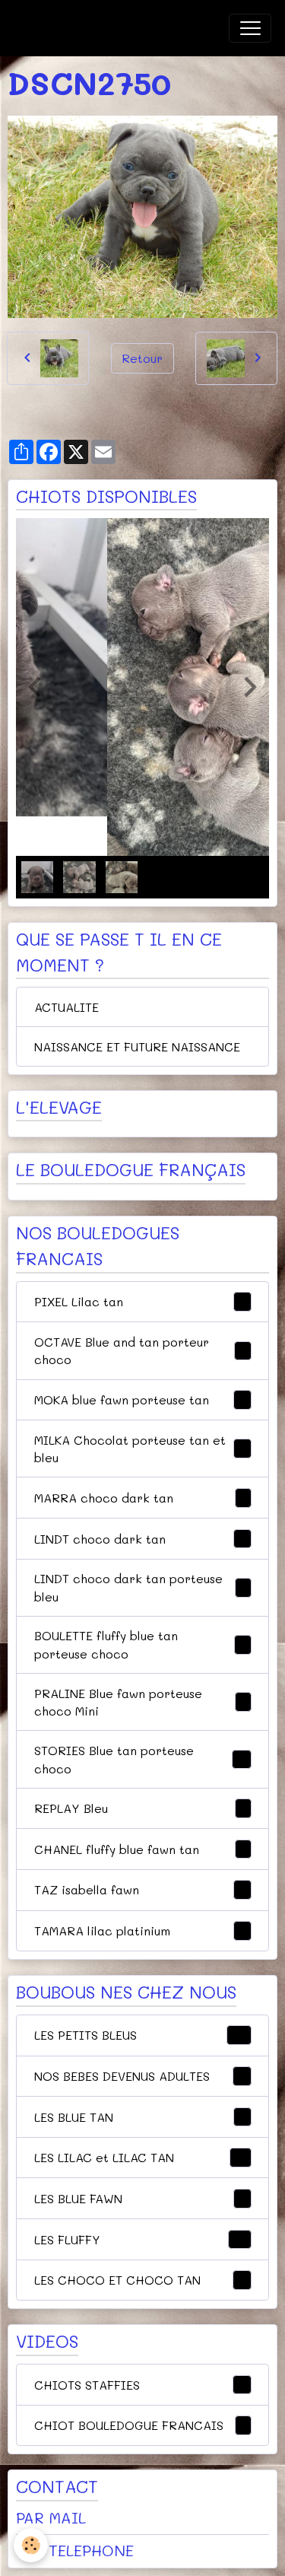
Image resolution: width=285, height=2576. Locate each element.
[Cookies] (31, 2545)
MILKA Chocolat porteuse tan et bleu (141, 1449)
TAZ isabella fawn (140, 1889)
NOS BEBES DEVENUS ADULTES (140, 2076)
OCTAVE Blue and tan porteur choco (140, 1351)
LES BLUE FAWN (140, 2198)
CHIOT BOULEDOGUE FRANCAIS (140, 2425)
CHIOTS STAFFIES (140, 2384)
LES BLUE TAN (140, 2117)
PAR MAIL (51, 2517)
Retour (142, 358)
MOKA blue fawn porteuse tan (140, 1399)
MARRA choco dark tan (140, 1498)
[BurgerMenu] (250, 28)
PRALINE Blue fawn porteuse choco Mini (141, 1702)
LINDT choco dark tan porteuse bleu (140, 1587)
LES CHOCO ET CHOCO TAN (140, 2280)
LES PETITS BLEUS (140, 2035)
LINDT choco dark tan (140, 1538)
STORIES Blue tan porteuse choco (140, 1759)
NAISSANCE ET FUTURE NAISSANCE (137, 1046)
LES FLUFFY (140, 2239)
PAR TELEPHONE (75, 2550)
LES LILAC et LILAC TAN (140, 2157)
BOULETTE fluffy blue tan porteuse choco (141, 1644)
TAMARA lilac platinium (140, 1930)
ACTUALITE (66, 1007)
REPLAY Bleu (140, 1808)
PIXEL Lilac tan (140, 1301)
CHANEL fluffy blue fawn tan (140, 1849)
